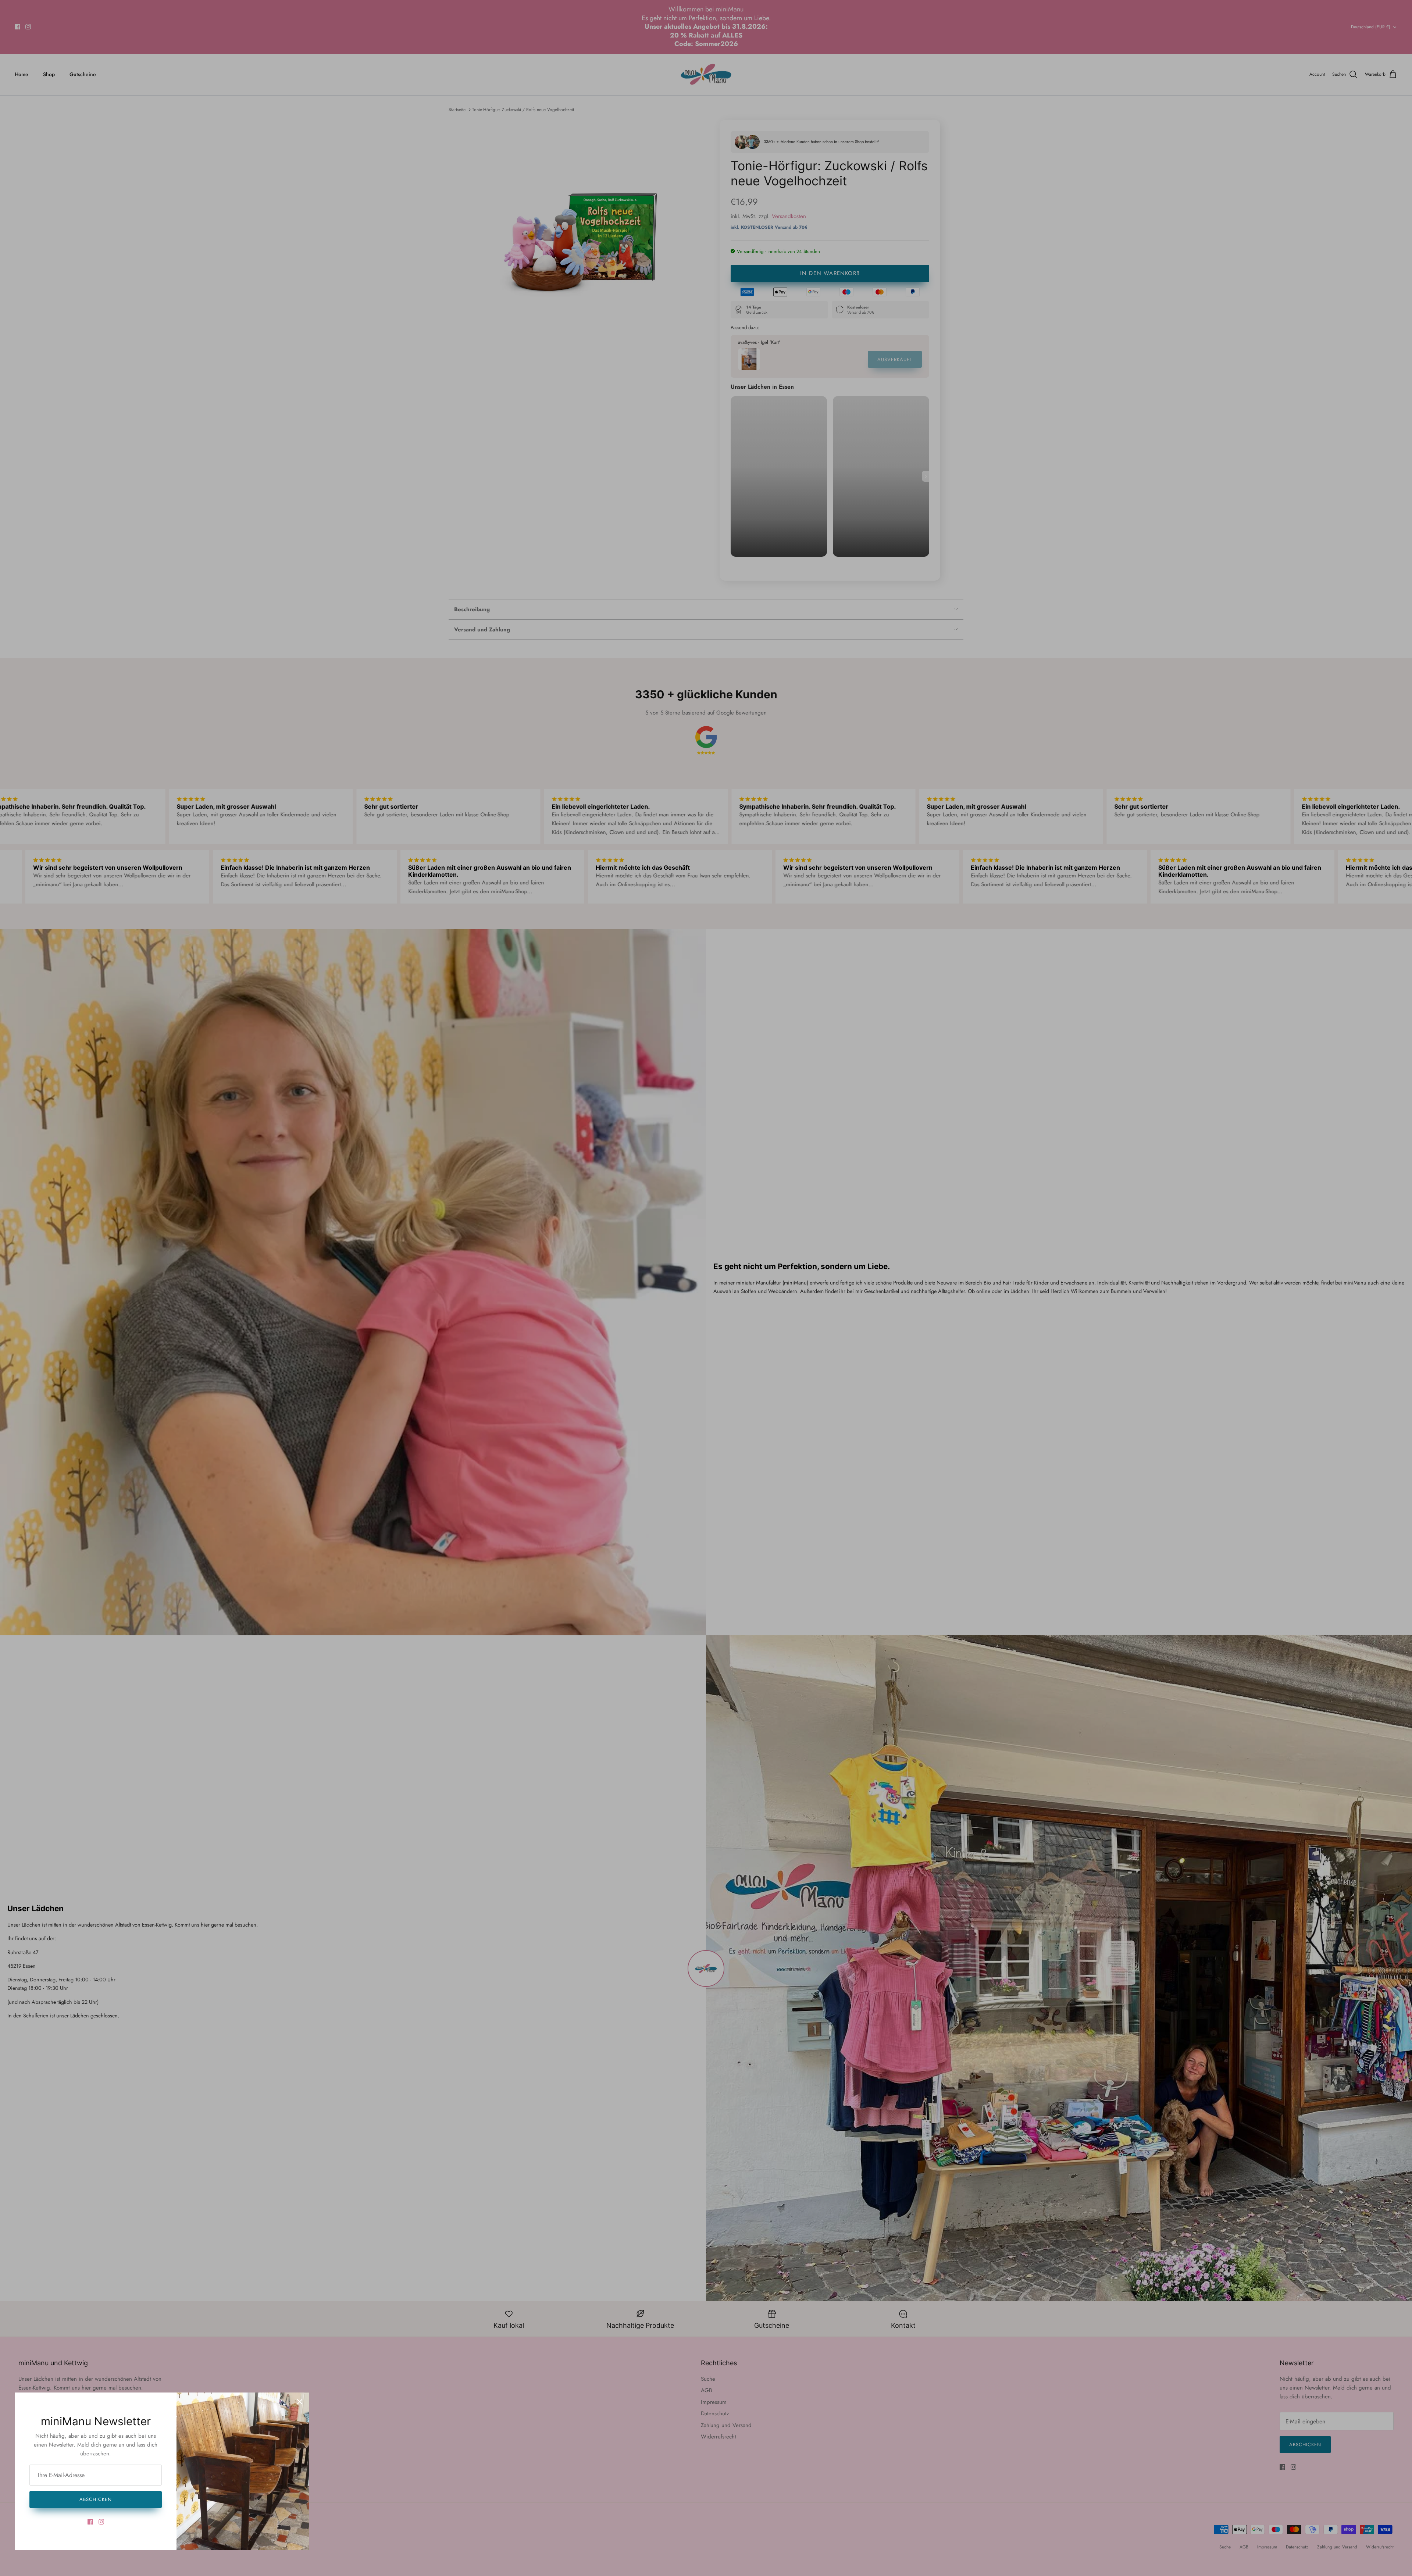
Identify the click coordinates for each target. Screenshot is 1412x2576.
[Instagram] (101, 2522)
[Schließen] (300, 2402)
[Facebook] (90, 2522)
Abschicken (95, 2499)
